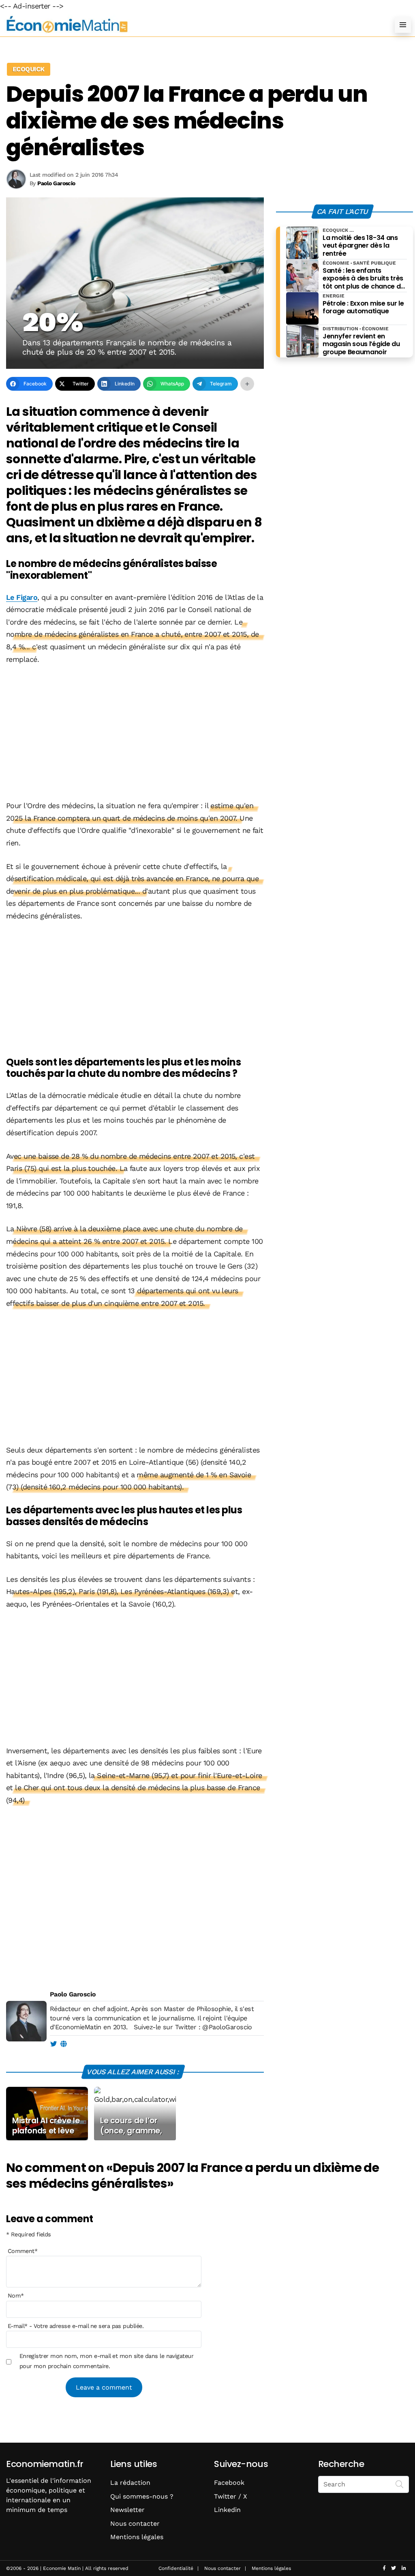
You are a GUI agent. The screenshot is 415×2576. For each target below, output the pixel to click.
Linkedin (227, 2510)
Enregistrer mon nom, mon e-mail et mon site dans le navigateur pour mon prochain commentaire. (107, 2361)
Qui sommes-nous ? (142, 2496)
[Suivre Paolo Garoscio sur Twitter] (53, 2044)
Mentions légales (137, 2537)
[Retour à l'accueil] (191, 25)
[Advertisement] (135, 733)
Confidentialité (176, 2568)
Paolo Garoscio (73, 1994)
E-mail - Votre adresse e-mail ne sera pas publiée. (76, 2326)
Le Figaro (22, 597)
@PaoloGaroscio (227, 2027)
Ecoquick (29, 69)
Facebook (229, 2483)
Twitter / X (231, 2496)
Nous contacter (135, 2524)
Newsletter (127, 2510)
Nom (16, 2296)
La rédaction (130, 2483)
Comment (23, 2251)
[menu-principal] (403, 25)
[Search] (400, 2484)
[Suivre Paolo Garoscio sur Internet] (63, 2044)
